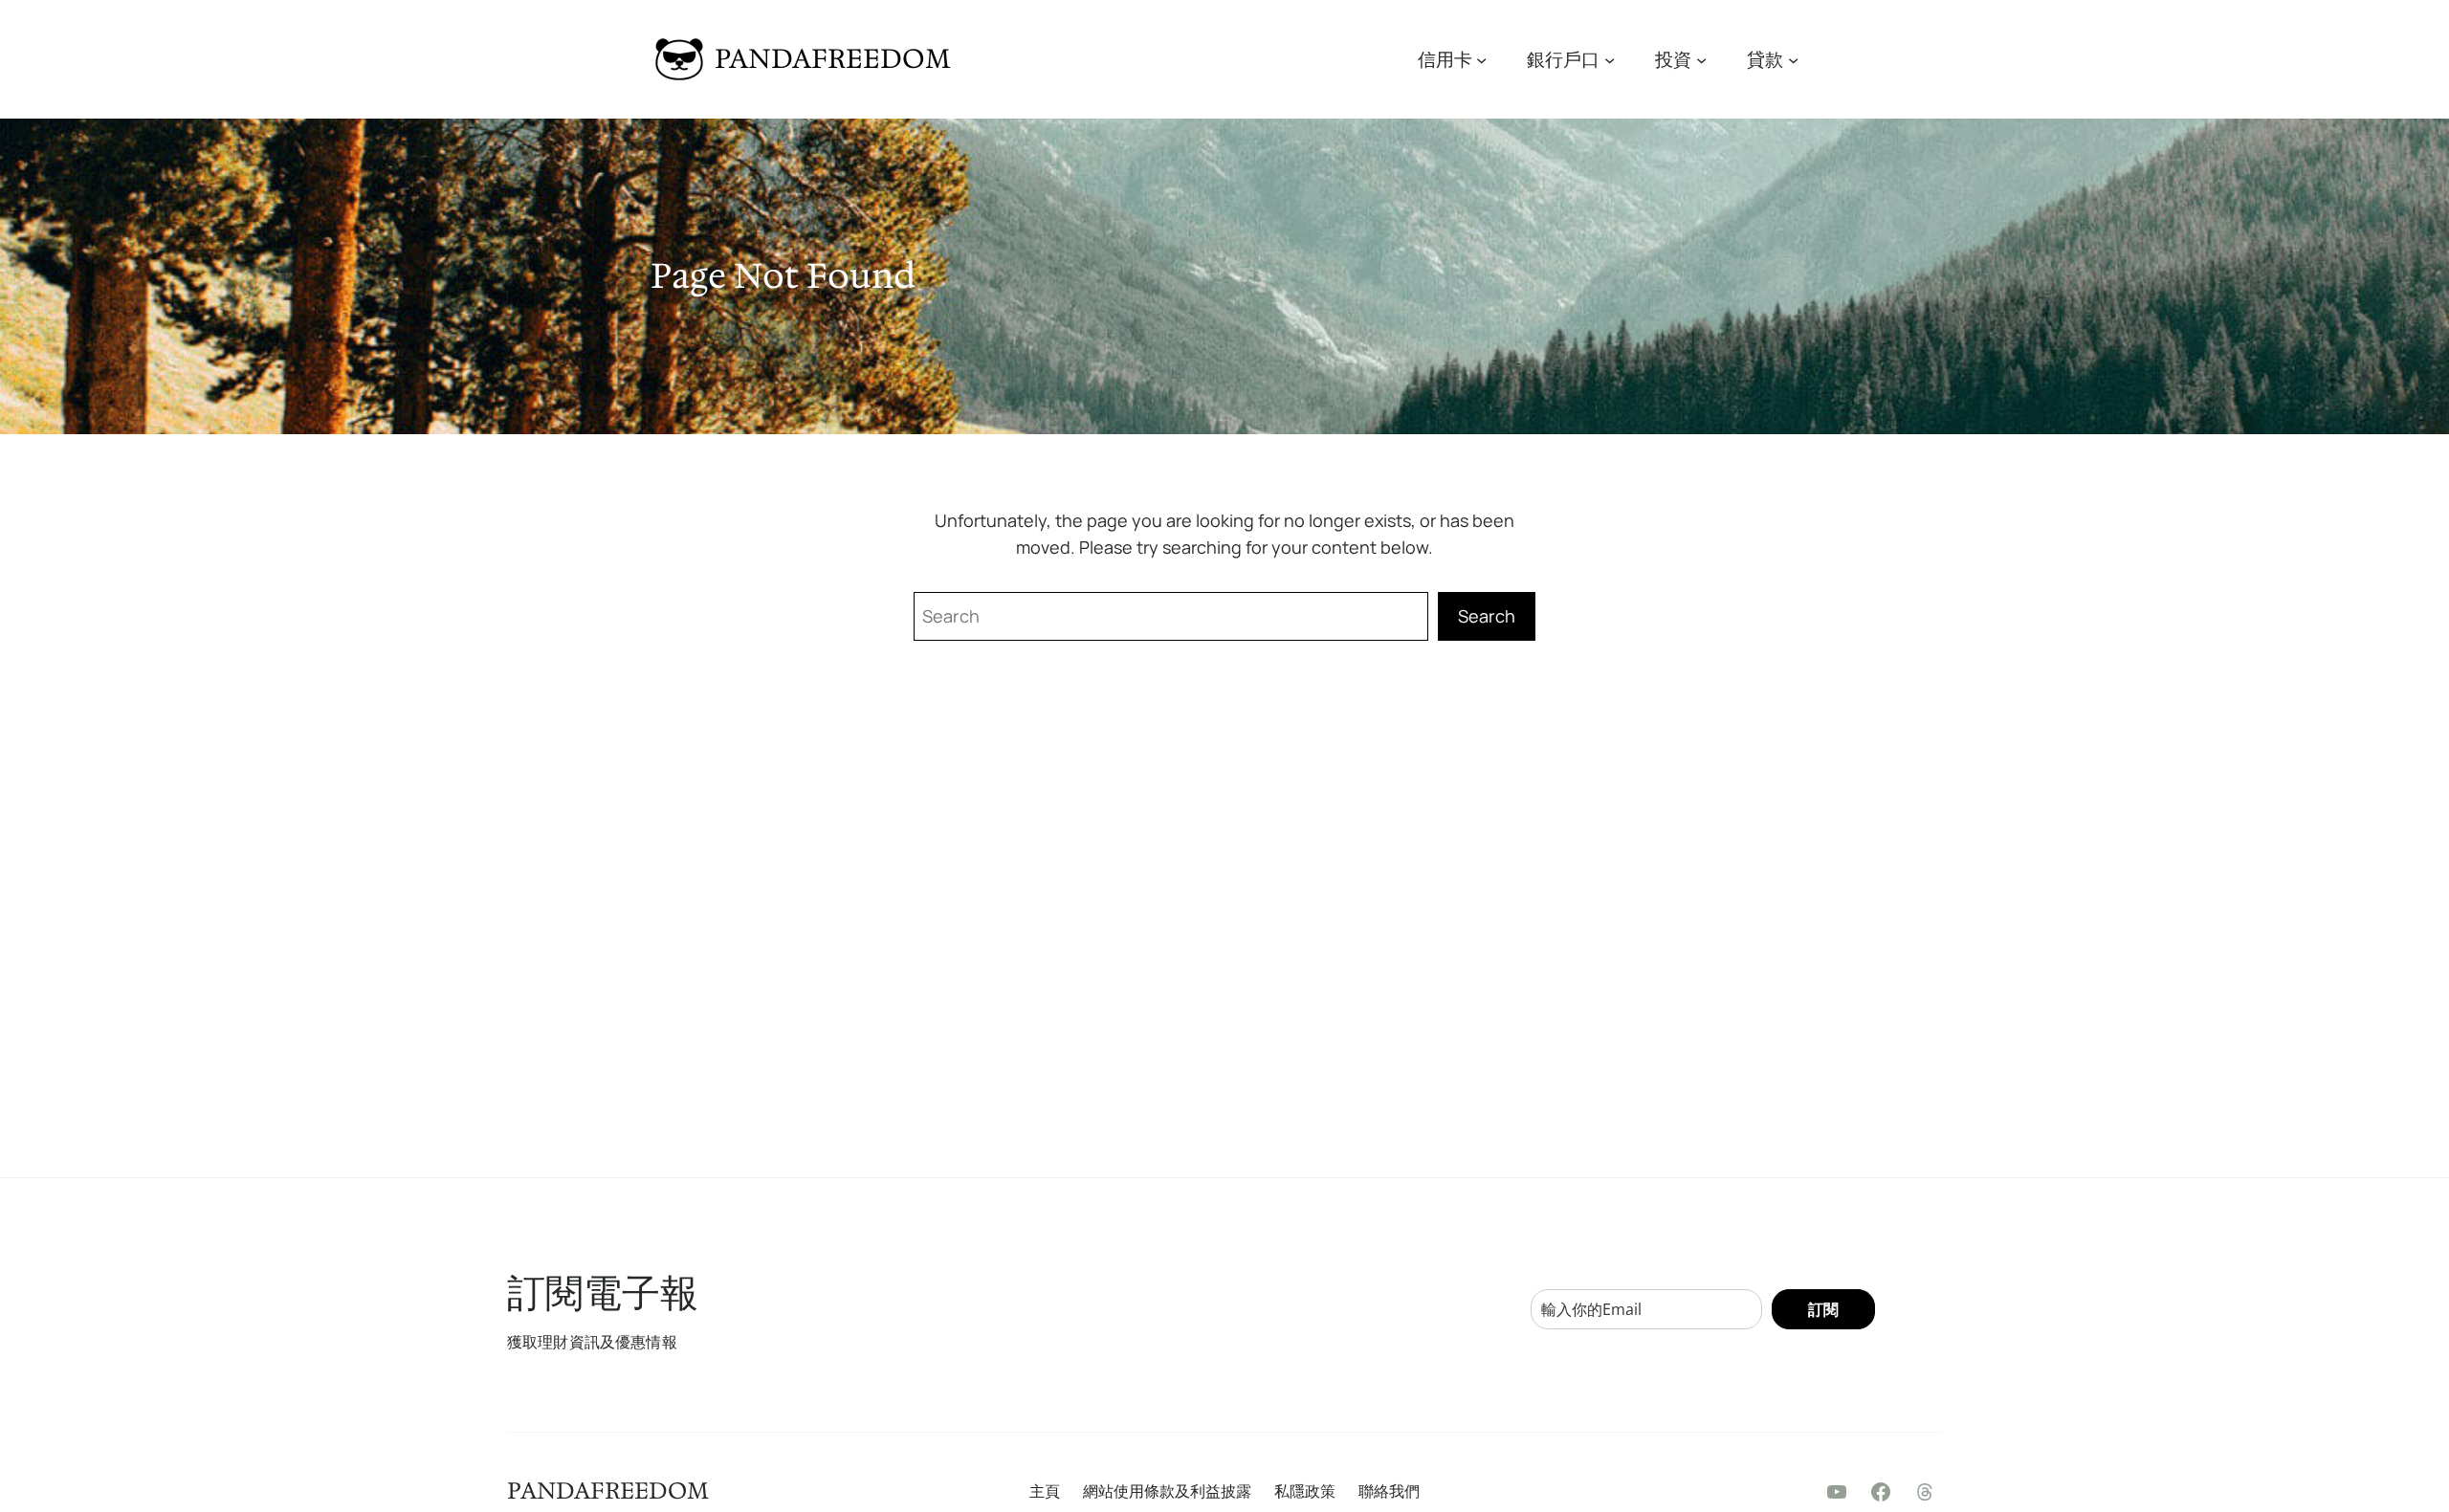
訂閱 (1823, 1309)
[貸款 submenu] (1793, 59)
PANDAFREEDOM (833, 58)
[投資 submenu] (1701, 59)
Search (1487, 616)
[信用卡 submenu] (1481, 59)
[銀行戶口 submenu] (1610, 59)
